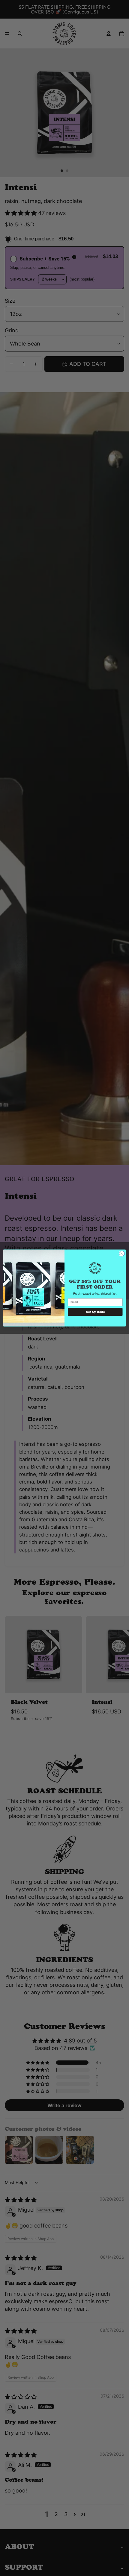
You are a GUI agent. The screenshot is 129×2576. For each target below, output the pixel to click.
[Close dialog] (122, 1254)
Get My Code (95, 1312)
